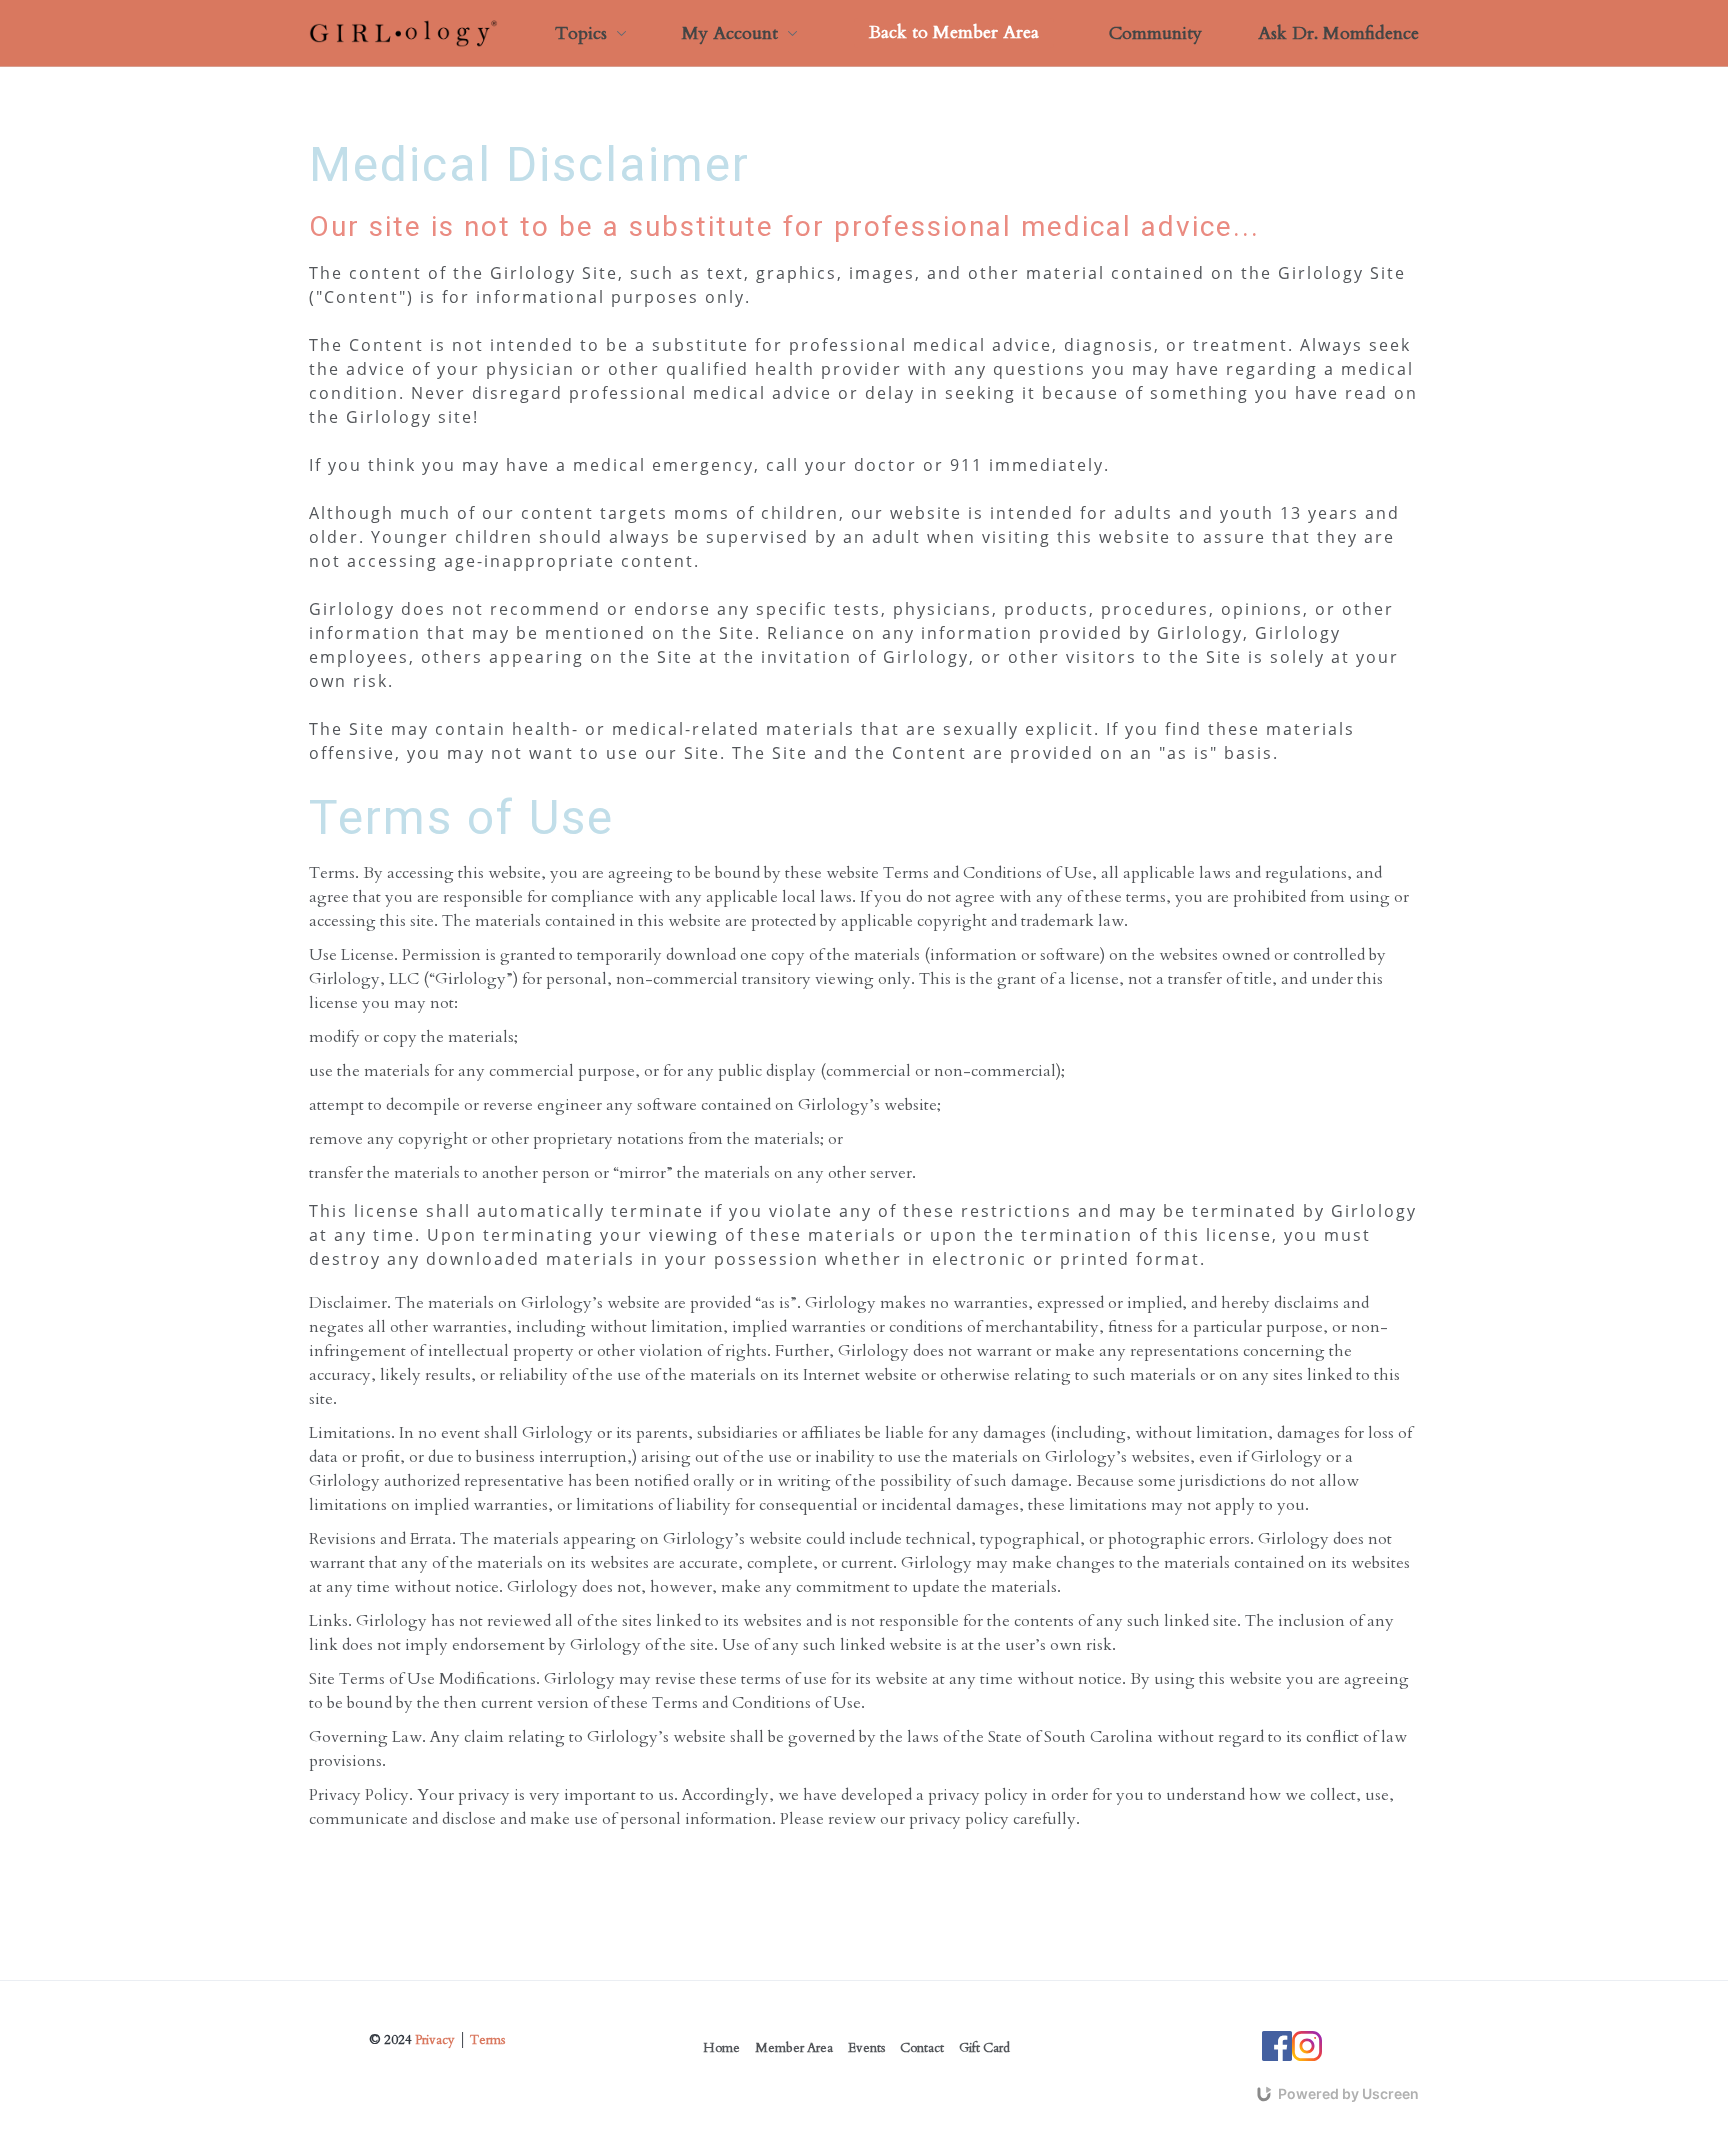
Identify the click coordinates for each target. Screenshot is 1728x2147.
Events (866, 2048)
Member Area (794, 2048)
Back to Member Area (954, 32)
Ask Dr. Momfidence (1338, 33)
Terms (487, 2040)
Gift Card (984, 2048)
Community (1155, 33)
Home (721, 2048)
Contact (922, 2048)
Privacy (435, 2040)
